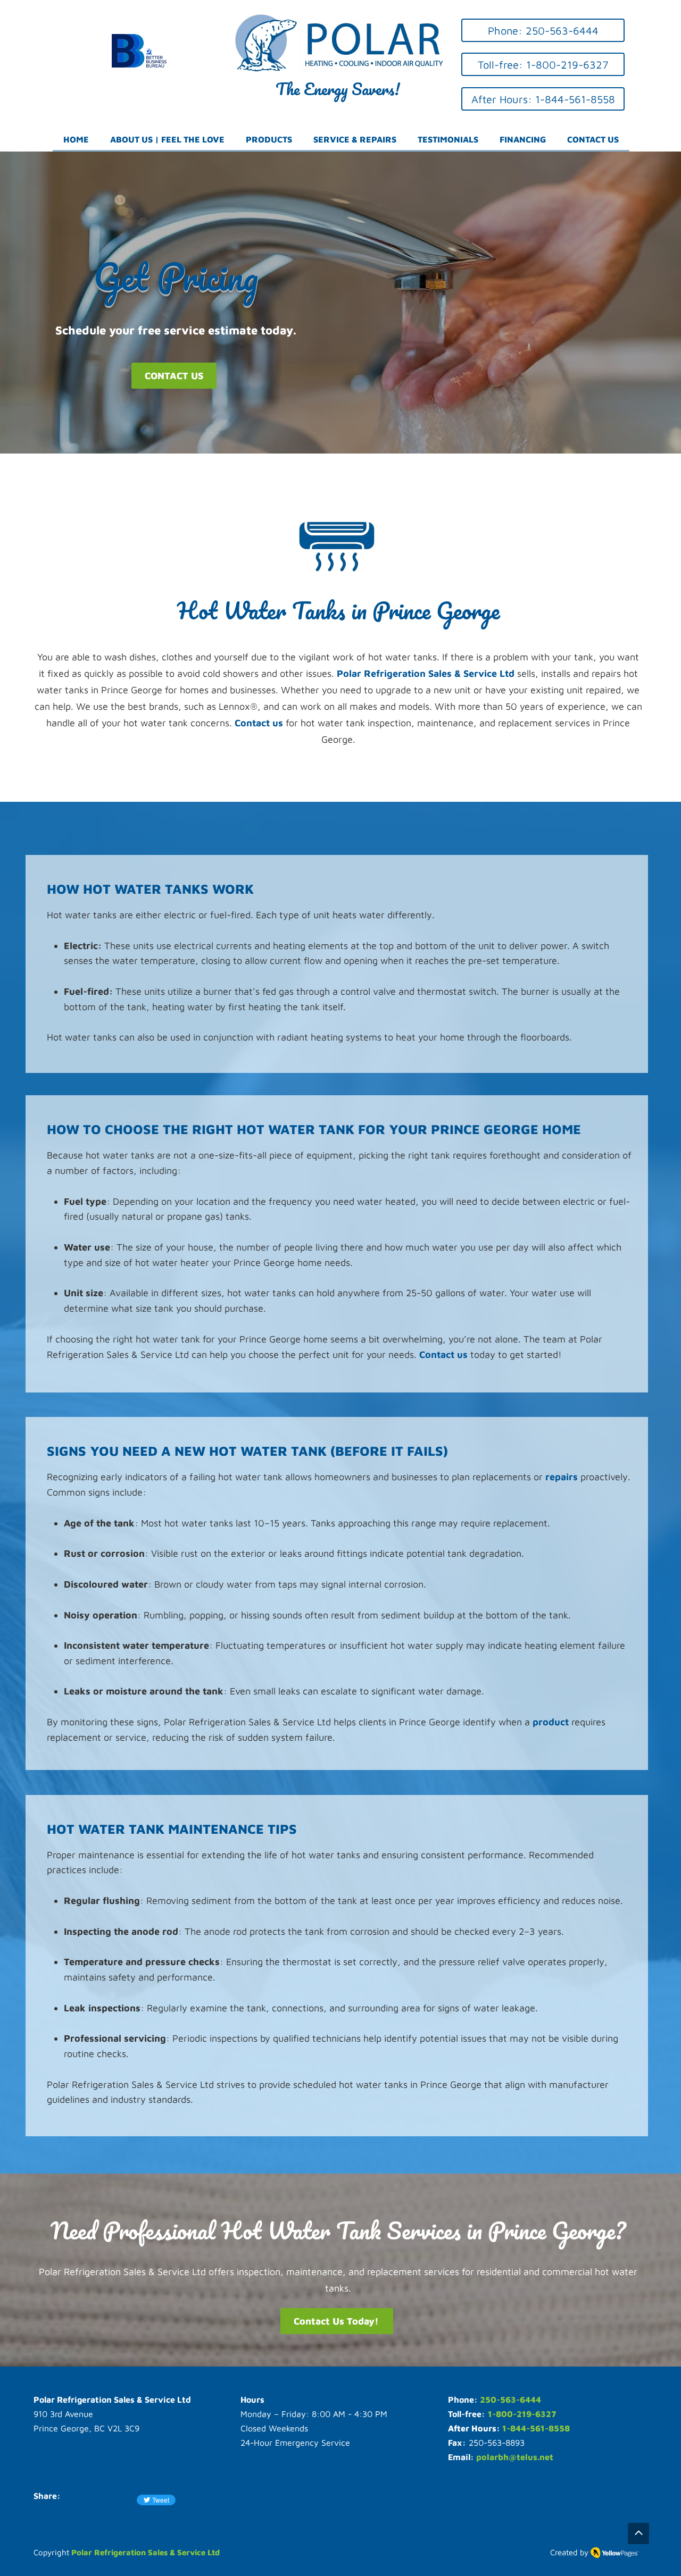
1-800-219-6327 (522, 2414)
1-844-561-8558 (536, 2428)
